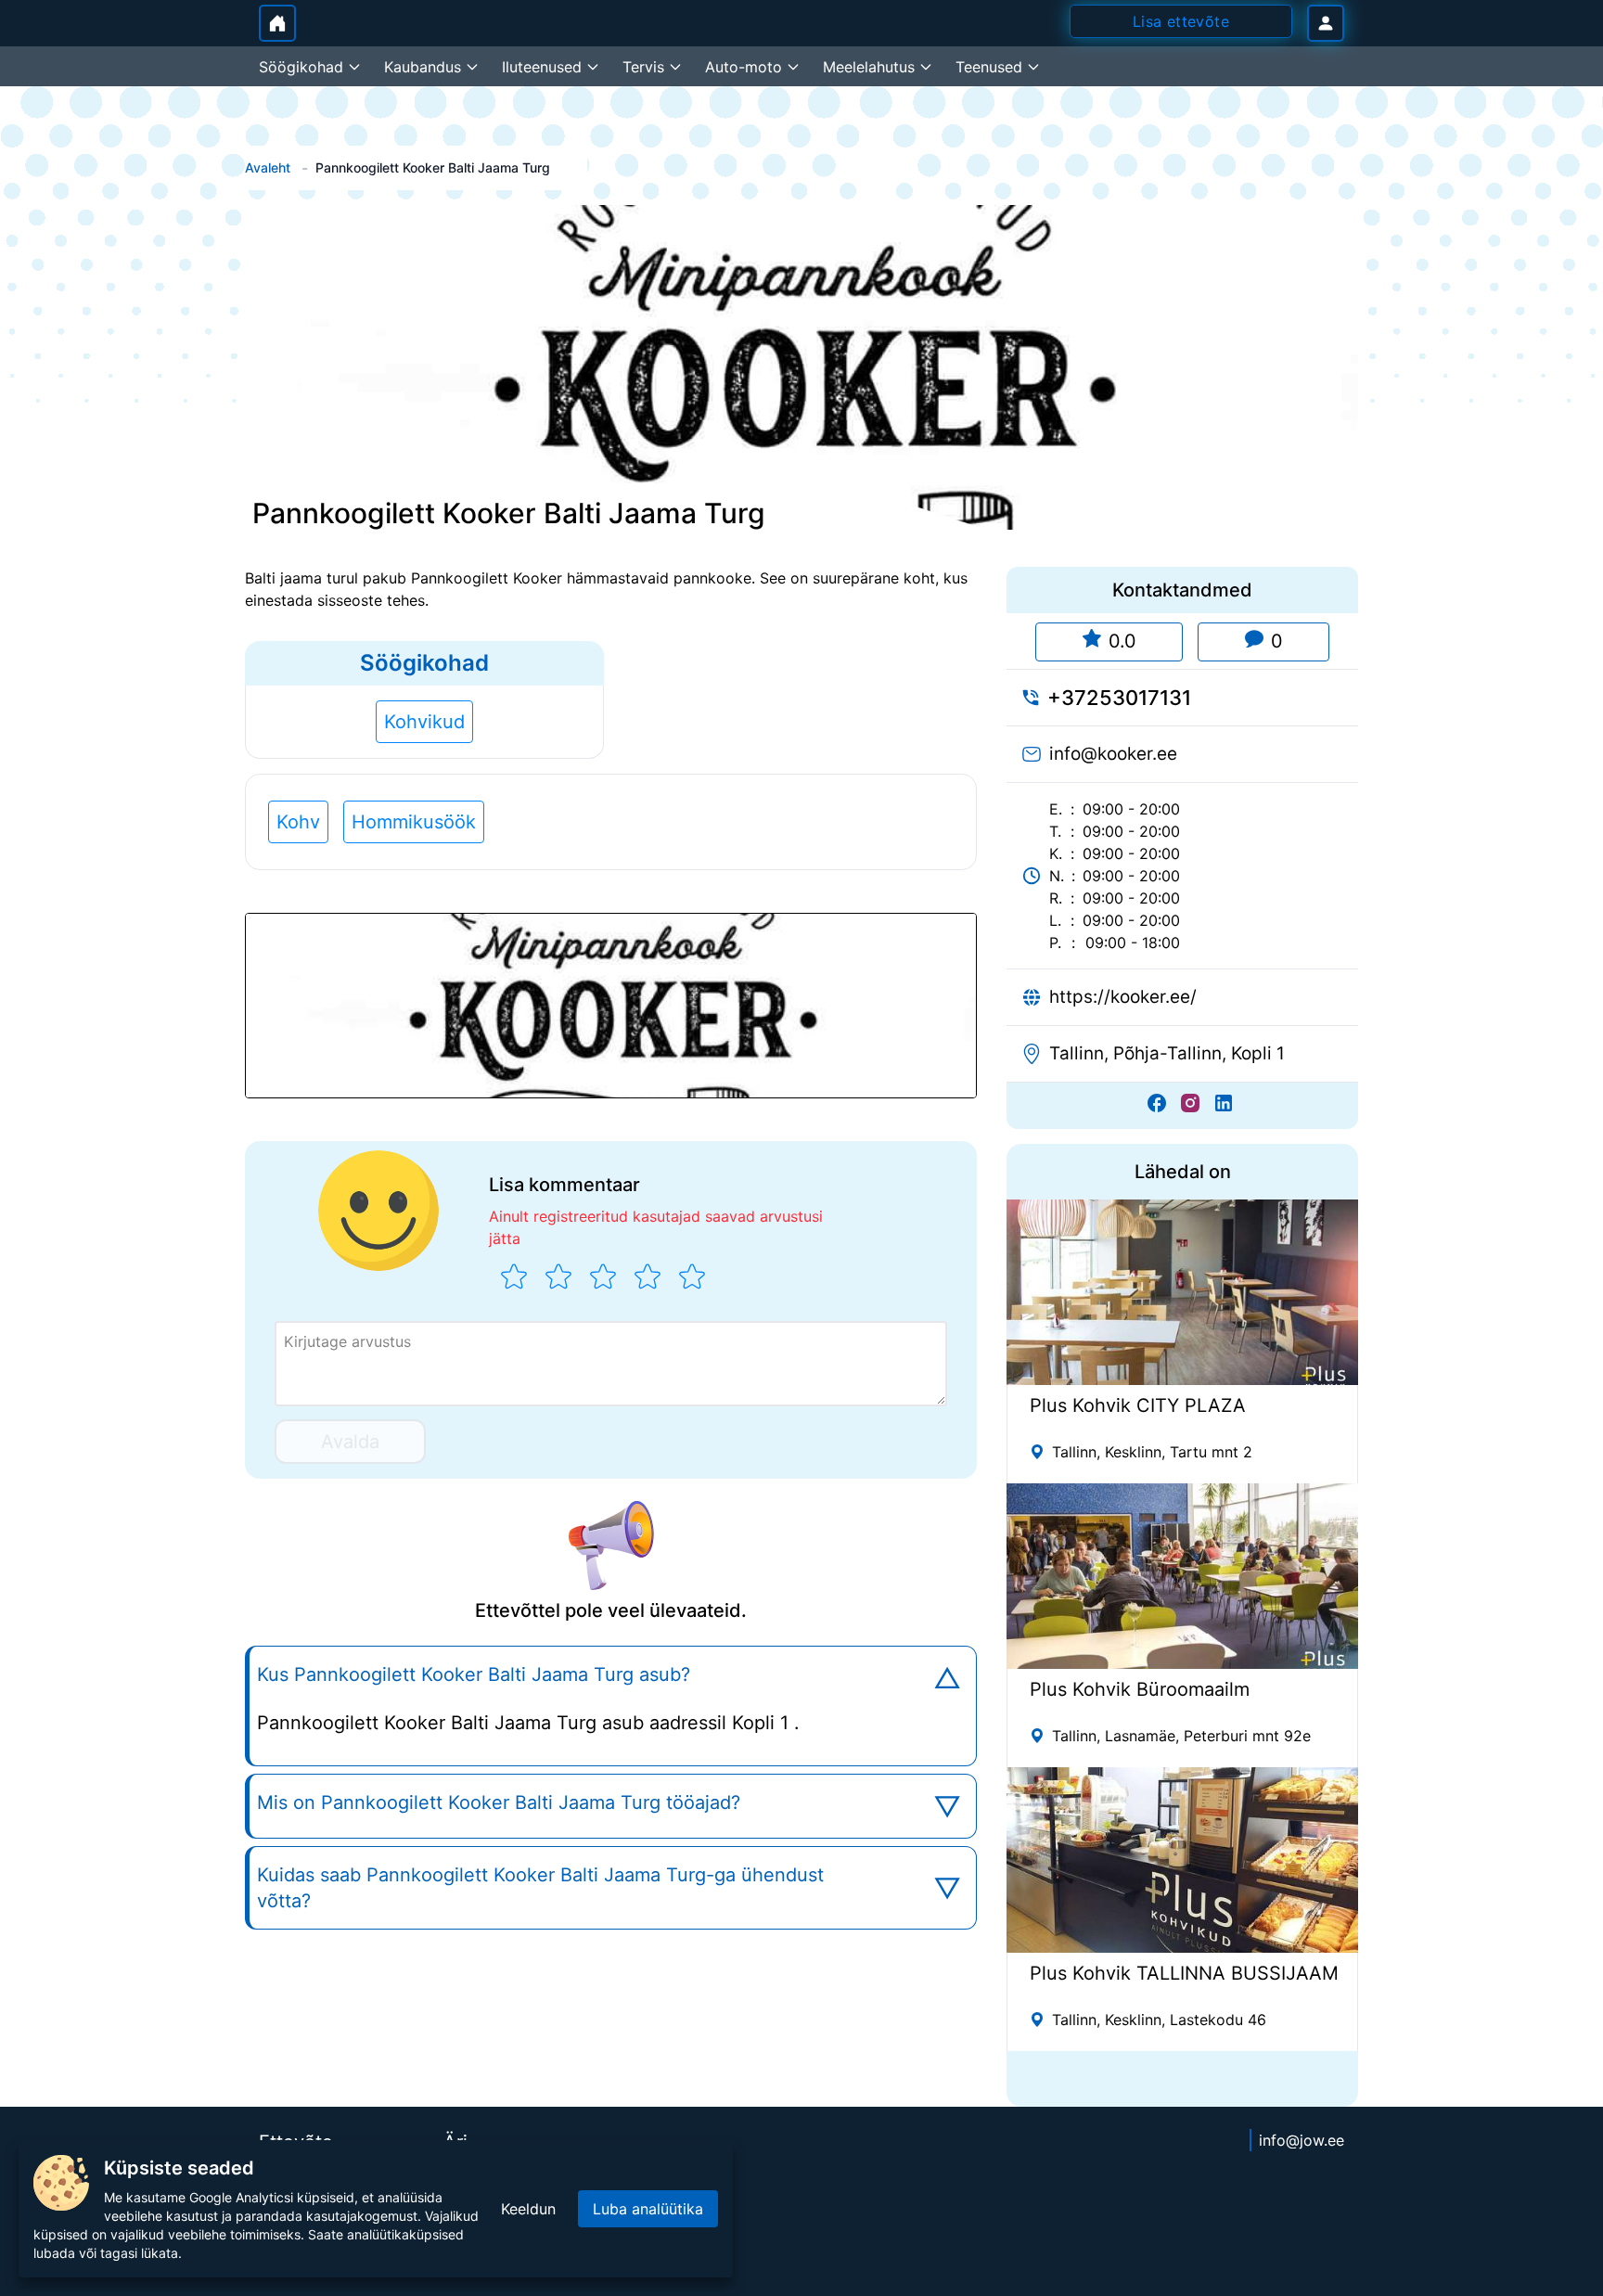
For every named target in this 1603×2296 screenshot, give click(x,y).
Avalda (350, 1442)
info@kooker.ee (1113, 754)
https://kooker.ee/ (1123, 997)
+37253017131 (1119, 698)
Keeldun (528, 2209)
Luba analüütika (648, 2209)
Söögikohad (424, 663)
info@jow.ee (1302, 2140)
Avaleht (268, 167)
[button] (611, 1006)
